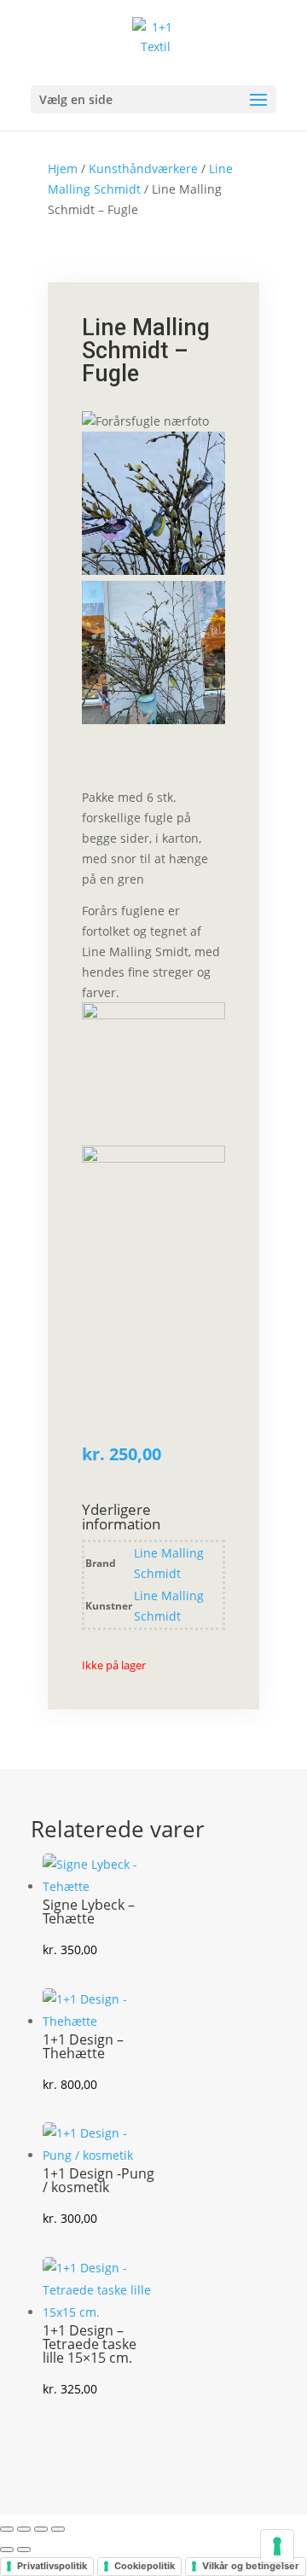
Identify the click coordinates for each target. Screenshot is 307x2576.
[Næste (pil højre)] (24, 2550)
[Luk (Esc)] (58, 2529)
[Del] (41, 2529)
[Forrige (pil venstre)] (7, 2550)
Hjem (63, 168)
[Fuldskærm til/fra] (24, 2529)
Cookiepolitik (145, 2566)
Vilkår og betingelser (251, 2566)
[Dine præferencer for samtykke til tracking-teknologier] (277, 2546)
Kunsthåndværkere (143, 168)
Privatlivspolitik (52, 2566)
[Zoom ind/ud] (7, 2529)
